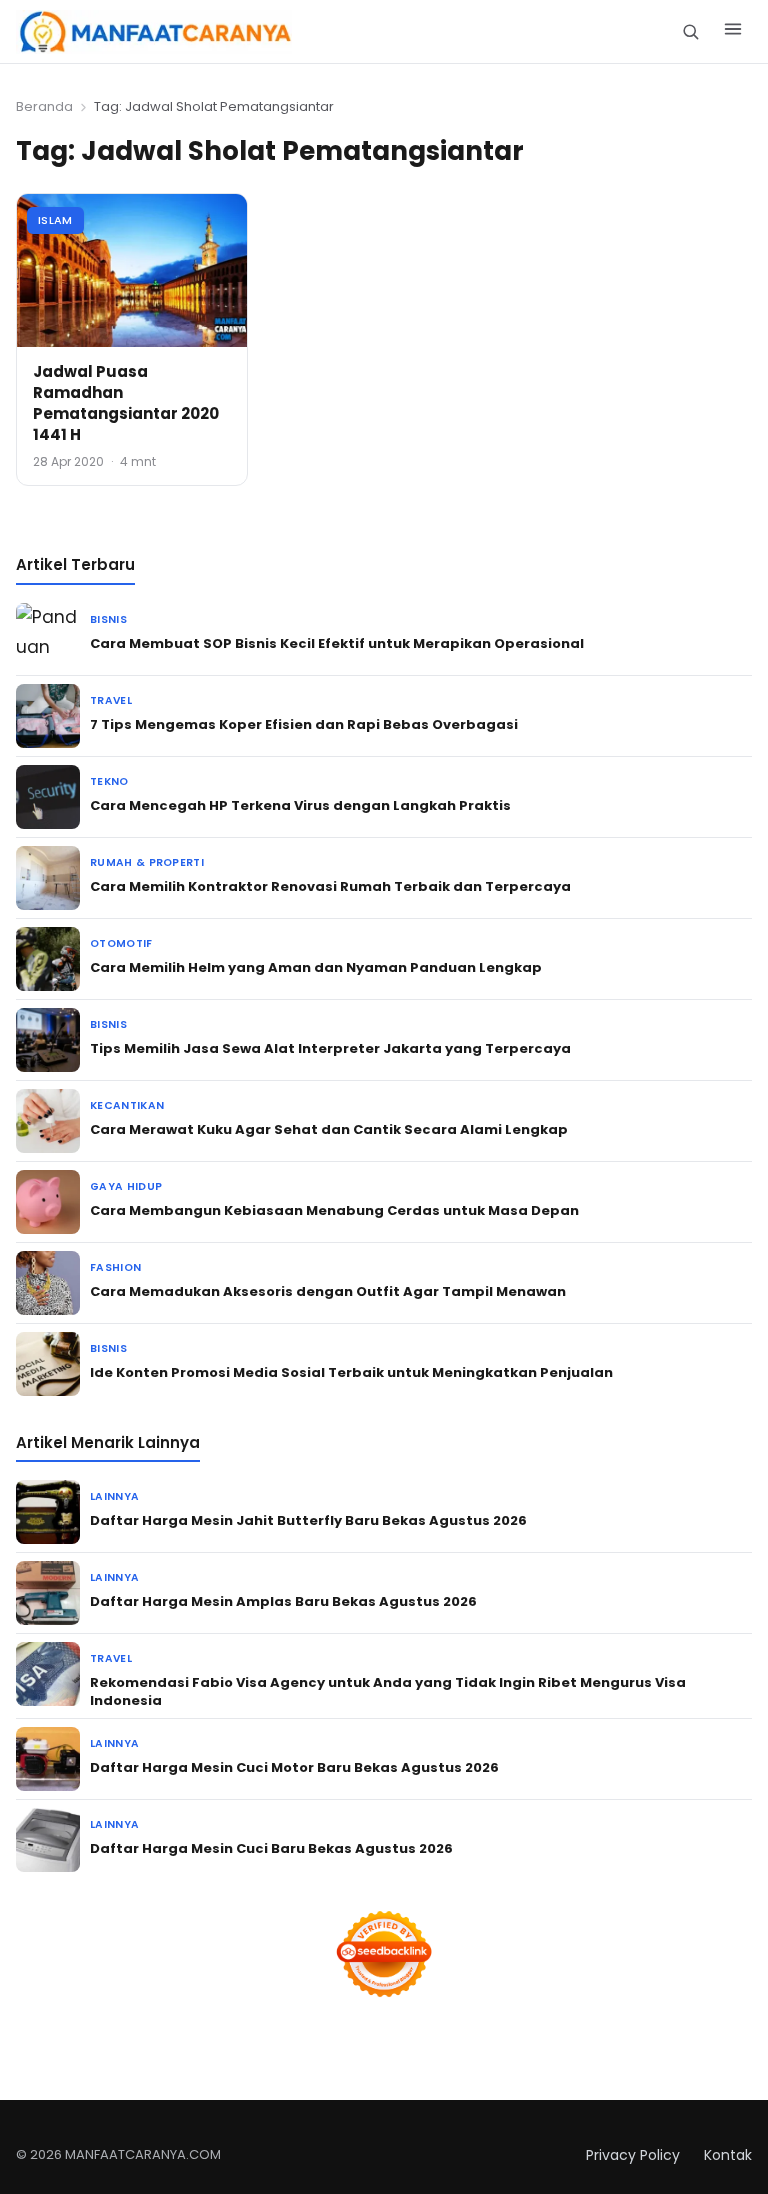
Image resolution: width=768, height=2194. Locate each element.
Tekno (109, 781)
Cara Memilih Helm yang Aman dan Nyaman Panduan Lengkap (316, 967)
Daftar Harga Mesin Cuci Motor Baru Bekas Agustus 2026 (294, 1767)
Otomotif (121, 943)
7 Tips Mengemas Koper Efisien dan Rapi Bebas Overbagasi (304, 724)
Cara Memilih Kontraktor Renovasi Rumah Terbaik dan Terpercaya (330, 886)
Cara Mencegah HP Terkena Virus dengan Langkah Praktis (300, 805)
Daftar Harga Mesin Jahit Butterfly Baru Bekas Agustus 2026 (308, 1520)
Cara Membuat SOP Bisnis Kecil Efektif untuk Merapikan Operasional (337, 643)
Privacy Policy (633, 2155)
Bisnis (108, 619)
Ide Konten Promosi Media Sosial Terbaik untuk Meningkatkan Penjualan (351, 1372)
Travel (111, 700)
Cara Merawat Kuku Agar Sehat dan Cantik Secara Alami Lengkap (329, 1129)
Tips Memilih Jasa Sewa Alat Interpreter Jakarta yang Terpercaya (330, 1048)
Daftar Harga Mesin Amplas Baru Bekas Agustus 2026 (283, 1601)
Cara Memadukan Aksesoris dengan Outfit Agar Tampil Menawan (328, 1291)
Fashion (115, 1267)
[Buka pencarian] (690, 31)
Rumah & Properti (147, 862)
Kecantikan (127, 1105)
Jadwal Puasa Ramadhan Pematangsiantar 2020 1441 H (126, 403)
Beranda (44, 106)
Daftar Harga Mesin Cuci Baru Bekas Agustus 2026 (271, 1848)
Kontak (728, 2155)
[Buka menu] (733, 32)
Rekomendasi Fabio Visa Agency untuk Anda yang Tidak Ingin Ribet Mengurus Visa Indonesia (388, 1691)
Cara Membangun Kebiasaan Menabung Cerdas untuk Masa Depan (334, 1210)
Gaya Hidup (126, 1186)
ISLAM (55, 220)
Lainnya (114, 1496)
